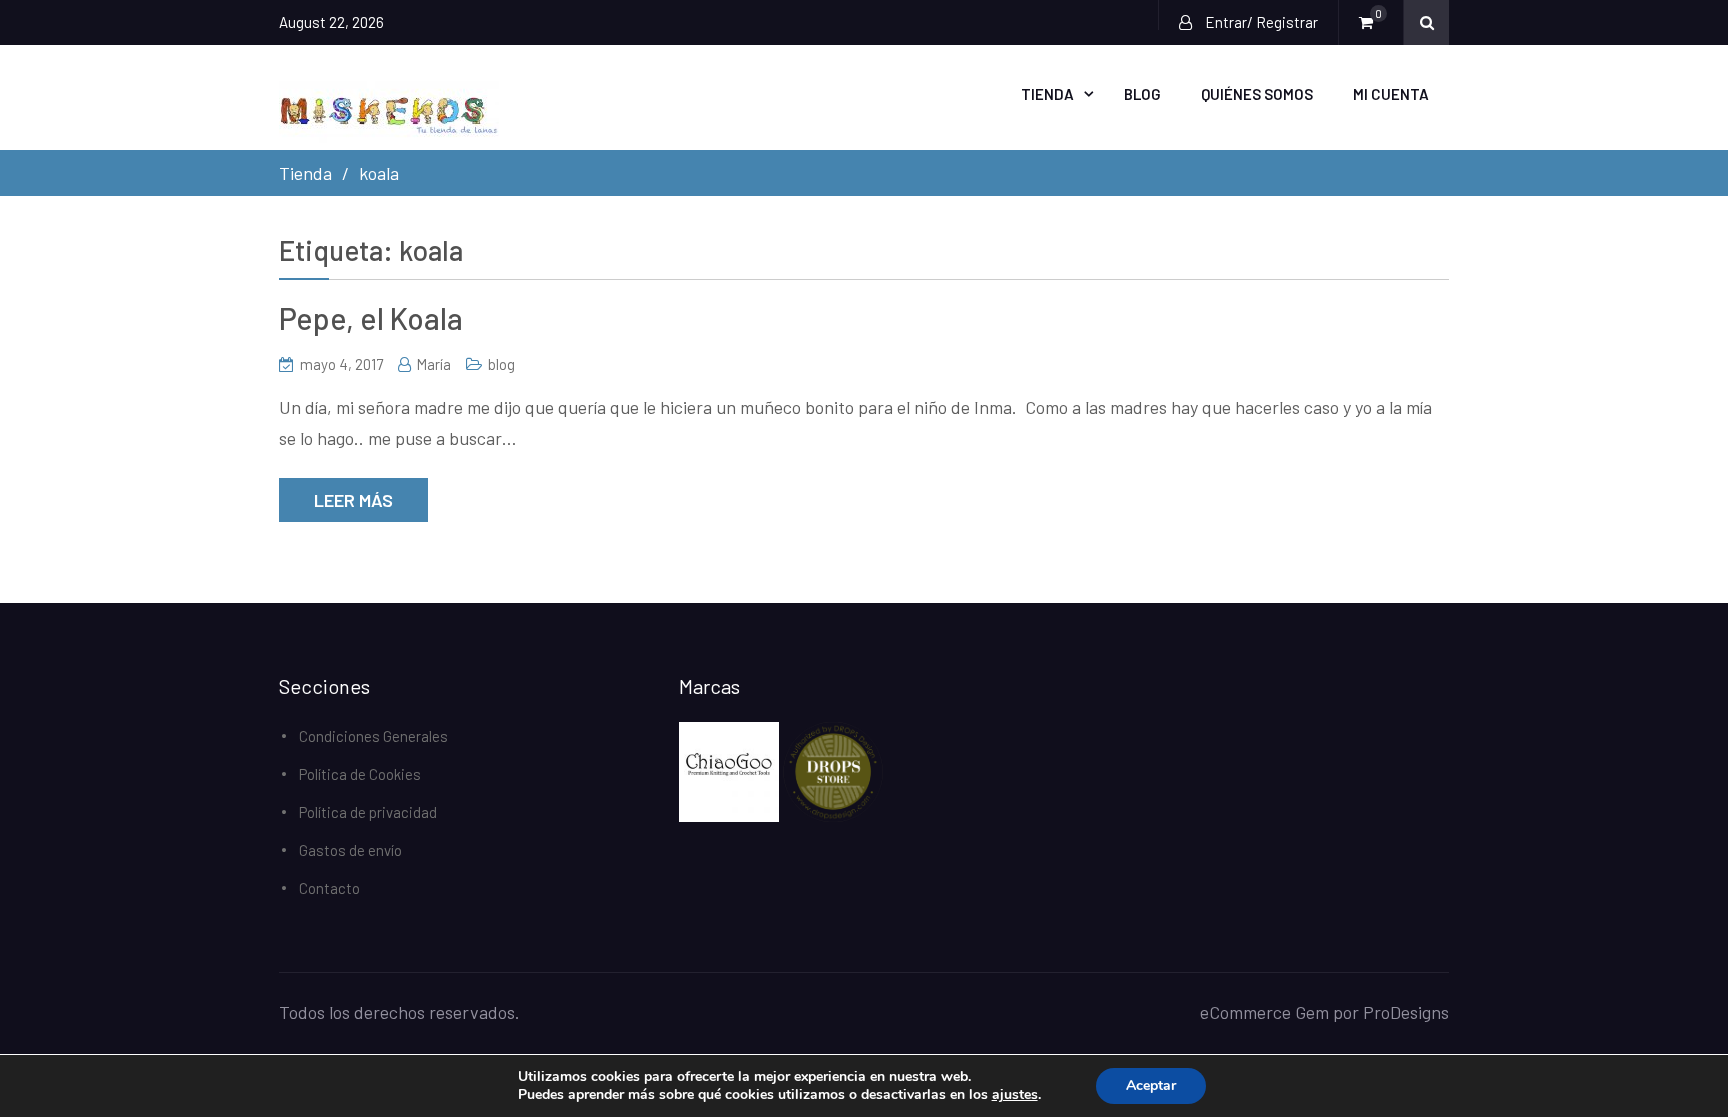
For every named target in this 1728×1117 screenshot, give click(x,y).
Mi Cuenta (1391, 94)
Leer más (353, 500)
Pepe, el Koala (371, 318)
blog (501, 364)
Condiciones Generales (373, 736)
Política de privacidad (368, 812)
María (433, 364)
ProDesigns (1406, 1012)
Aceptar (1151, 1085)
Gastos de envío (350, 850)
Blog (1142, 94)
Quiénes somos (1257, 94)
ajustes (1015, 1095)
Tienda (1047, 94)
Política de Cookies (360, 774)
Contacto (329, 888)
